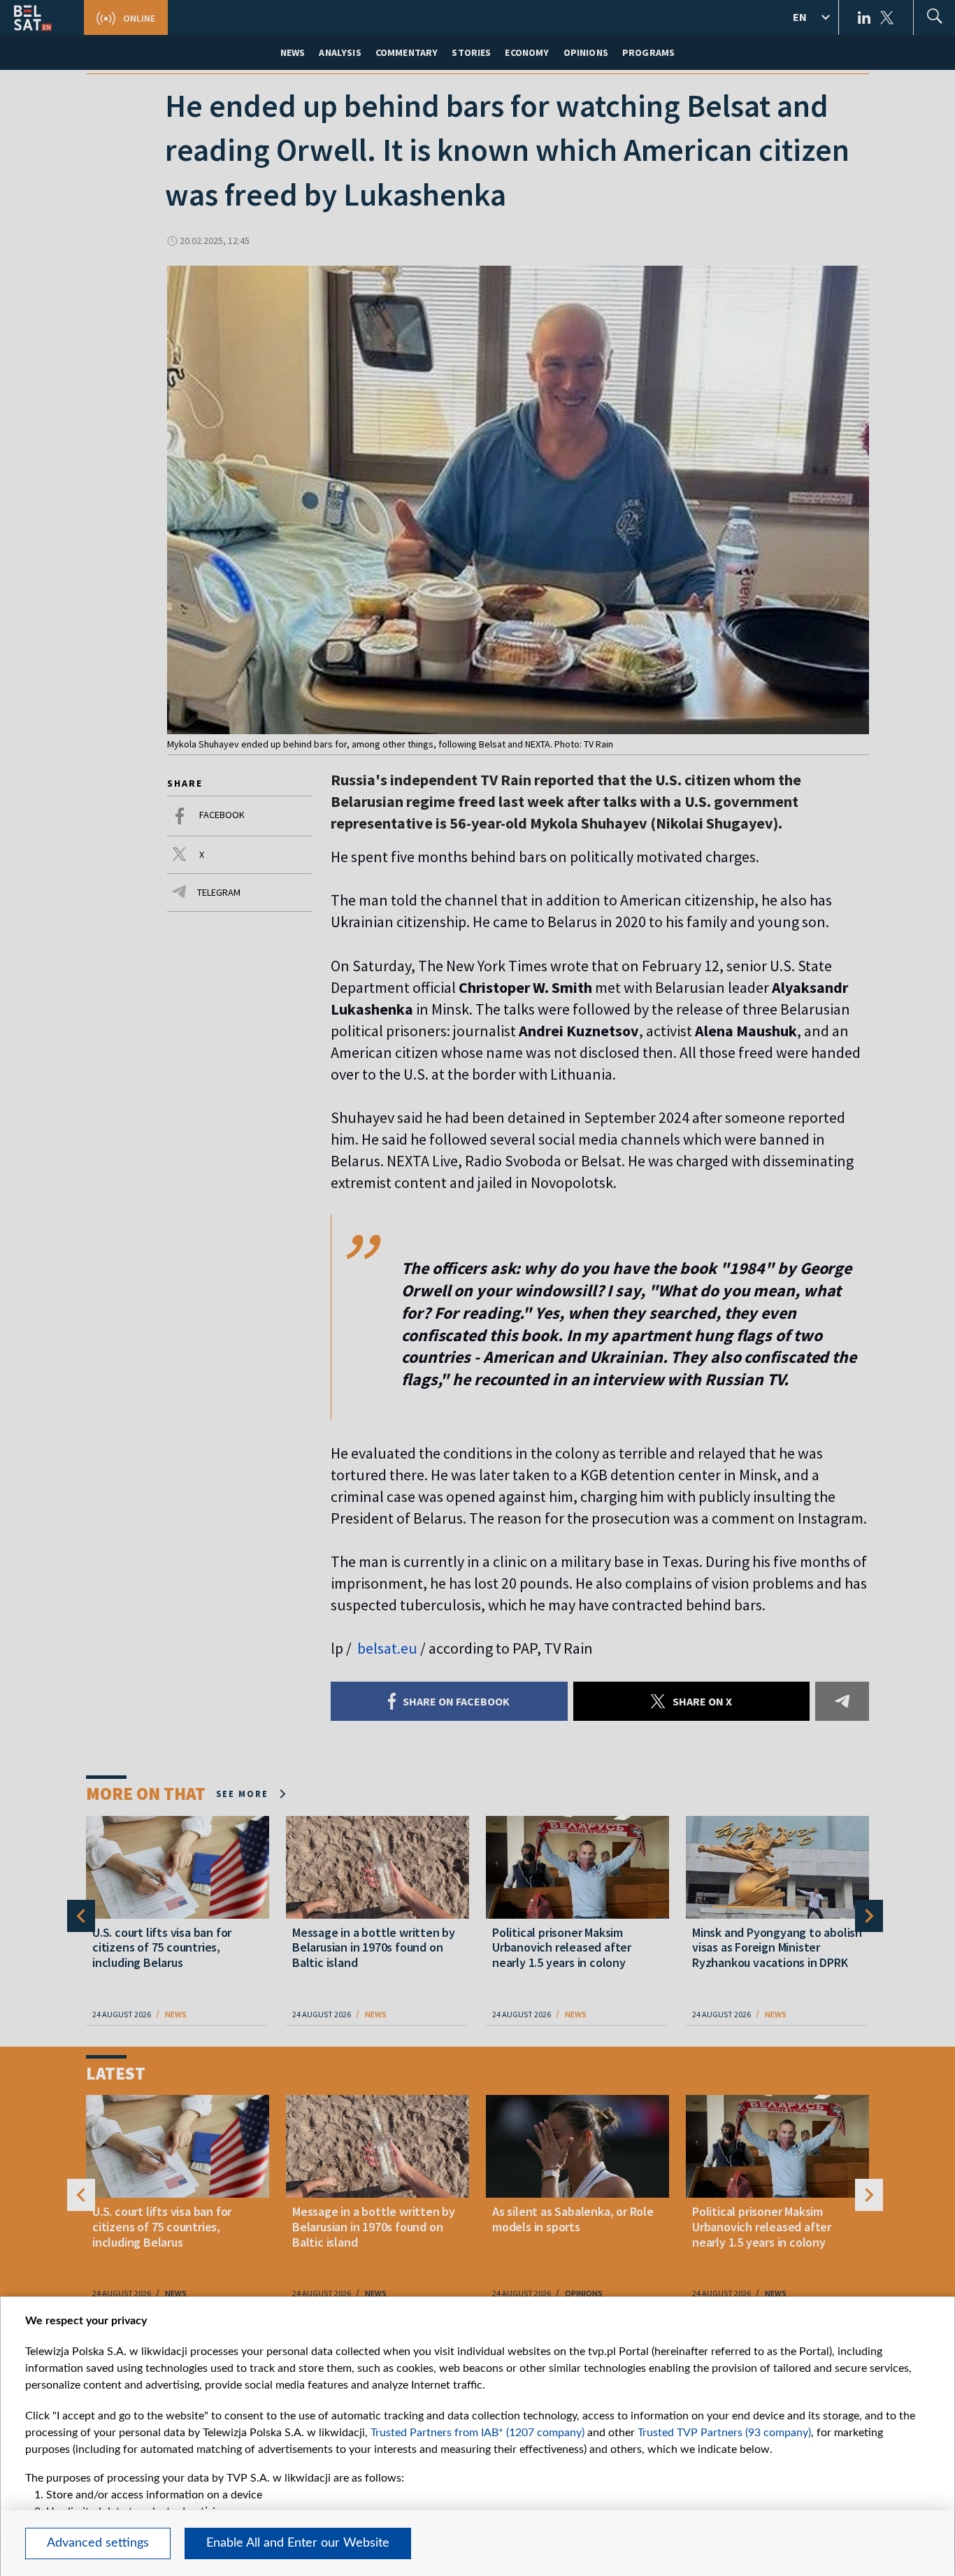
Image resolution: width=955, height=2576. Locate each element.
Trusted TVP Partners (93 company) (724, 2433)
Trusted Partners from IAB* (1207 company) (477, 2433)
